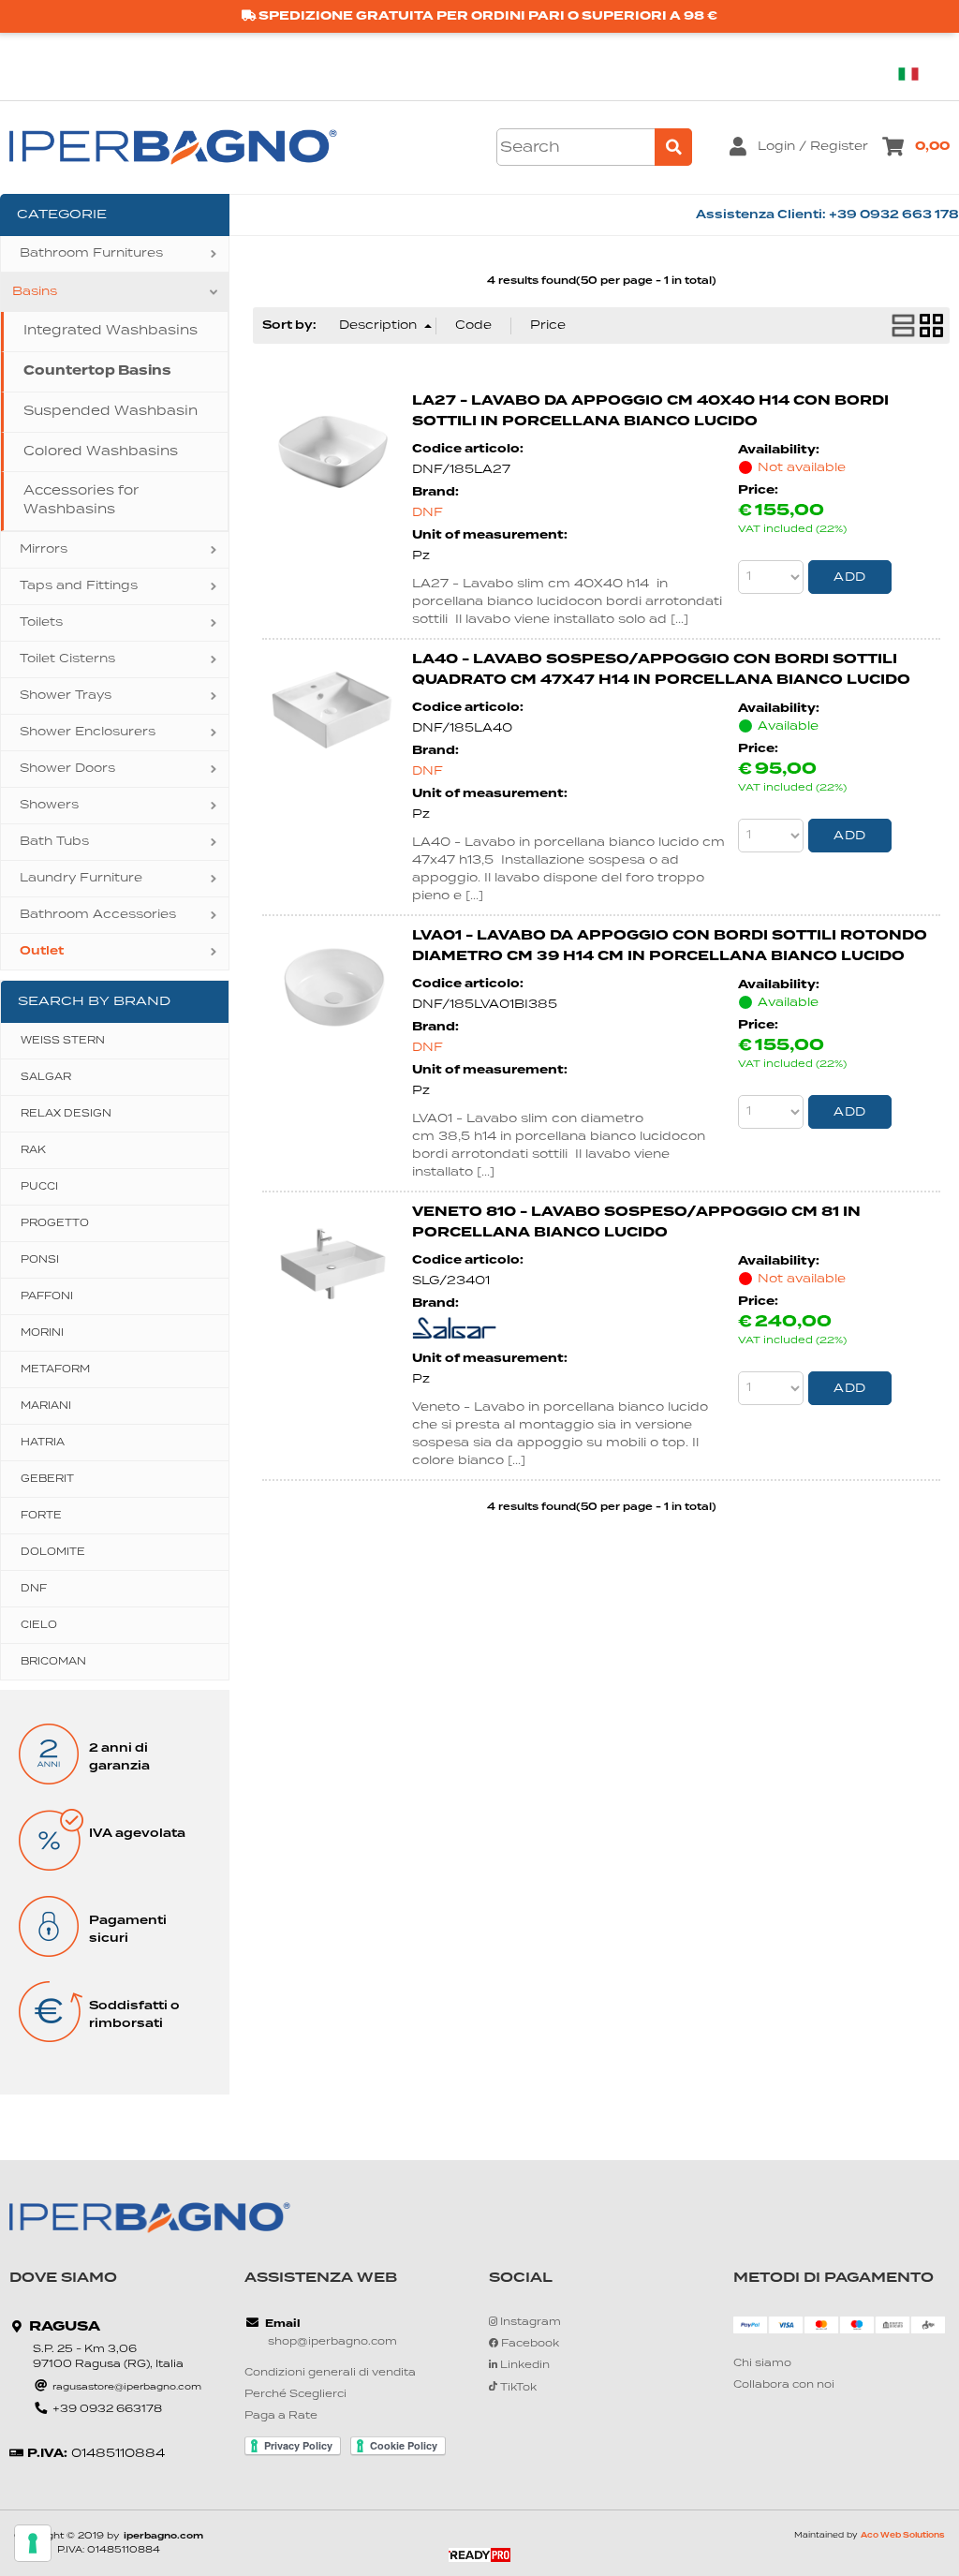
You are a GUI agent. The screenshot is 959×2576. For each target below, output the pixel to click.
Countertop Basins (97, 371)
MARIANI (46, 1406)
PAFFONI (47, 1296)
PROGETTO (55, 1223)
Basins (35, 292)
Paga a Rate (281, 2416)
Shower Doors (67, 769)
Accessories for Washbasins (81, 500)
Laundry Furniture (81, 878)
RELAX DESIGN (66, 1114)
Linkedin (524, 2366)
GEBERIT (47, 1479)
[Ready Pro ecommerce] (479, 2555)
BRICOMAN (53, 1662)
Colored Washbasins (101, 452)
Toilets (41, 622)
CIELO (39, 1625)
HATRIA (43, 1443)
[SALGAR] (454, 1336)
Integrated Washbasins (111, 331)
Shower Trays (66, 696)
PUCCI (39, 1187)
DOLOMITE (53, 1552)
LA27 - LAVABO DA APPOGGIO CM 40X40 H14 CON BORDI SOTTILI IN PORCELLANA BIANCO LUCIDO (650, 411)
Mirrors (44, 549)
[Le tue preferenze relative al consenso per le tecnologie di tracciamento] (33, 2543)
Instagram (529, 2323)
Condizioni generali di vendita (330, 2373)
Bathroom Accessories (98, 915)
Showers (49, 805)
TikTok (517, 2388)
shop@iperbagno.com (332, 2342)
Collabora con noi (784, 2385)
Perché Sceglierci (295, 2395)
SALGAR (46, 1077)
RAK (33, 1150)
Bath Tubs (54, 842)
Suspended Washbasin (111, 411)
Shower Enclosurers (88, 732)
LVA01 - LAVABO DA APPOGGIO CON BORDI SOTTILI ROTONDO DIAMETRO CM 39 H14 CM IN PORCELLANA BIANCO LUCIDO (670, 946)
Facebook (529, 2344)
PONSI (40, 1260)
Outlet (42, 951)
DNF (34, 1589)
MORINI (42, 1333)
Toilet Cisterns (67, 659)
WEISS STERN (63, 1041)
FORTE (41, 1516)
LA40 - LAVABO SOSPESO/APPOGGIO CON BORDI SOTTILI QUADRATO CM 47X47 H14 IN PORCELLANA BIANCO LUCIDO (661, 670)
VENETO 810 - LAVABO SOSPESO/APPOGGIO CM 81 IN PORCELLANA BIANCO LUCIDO (636, 1222)
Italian (915, 74)
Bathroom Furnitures (91, 253)
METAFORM (55, 1369)
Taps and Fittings (79, 586)
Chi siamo (762, 2364)
